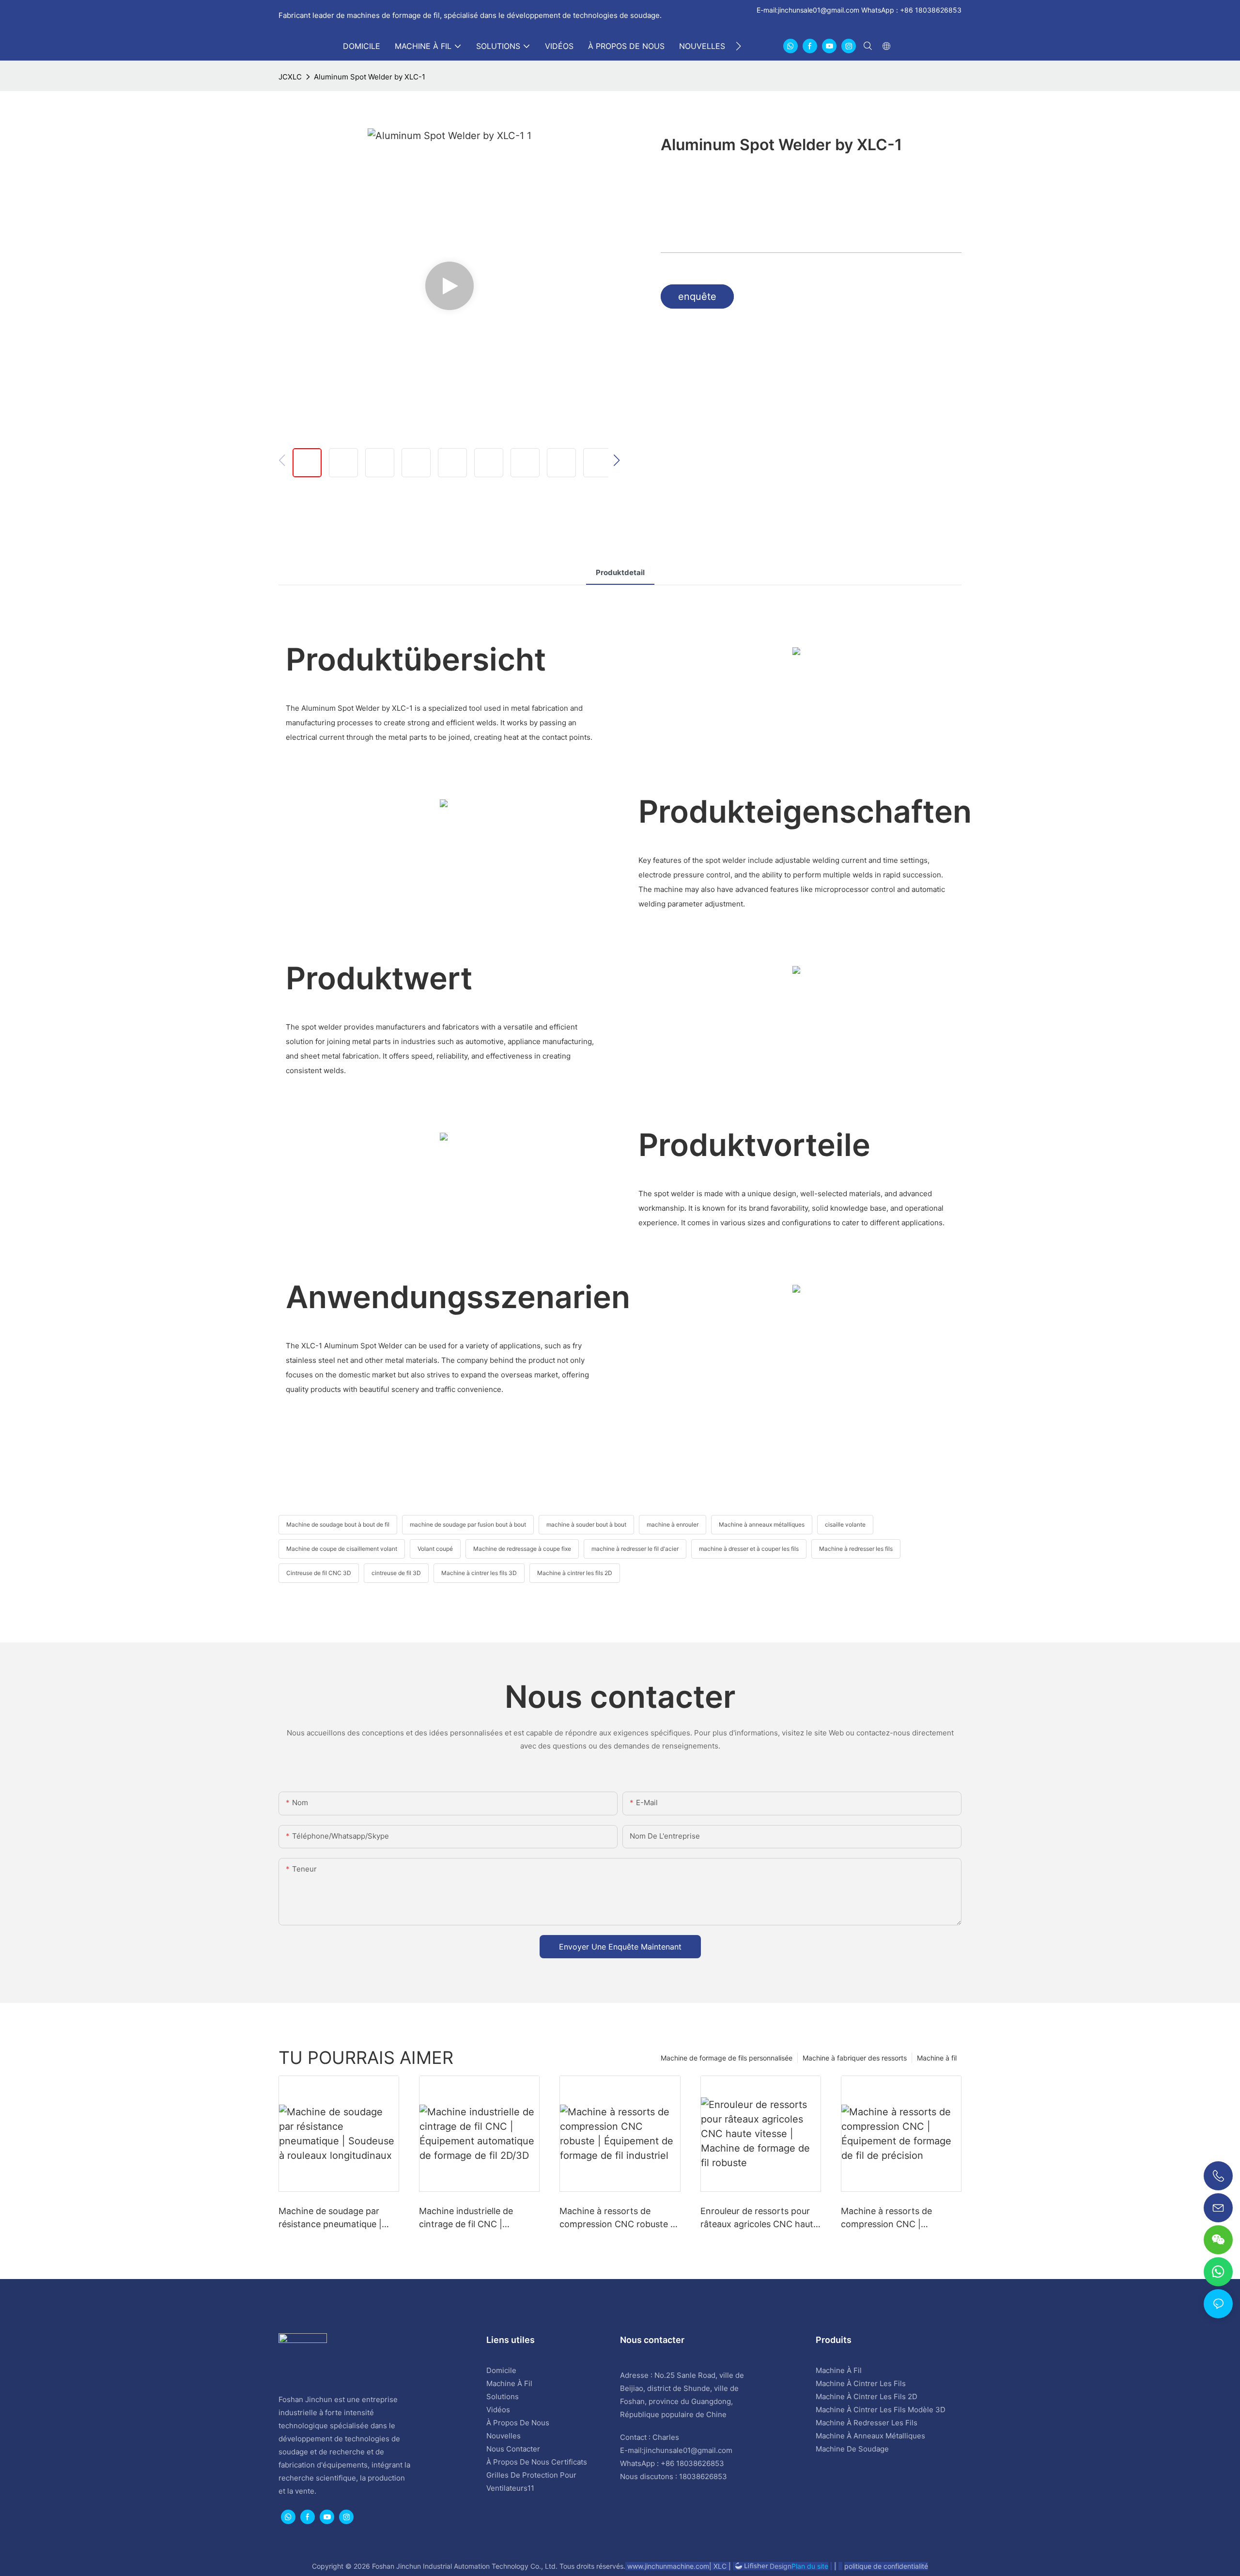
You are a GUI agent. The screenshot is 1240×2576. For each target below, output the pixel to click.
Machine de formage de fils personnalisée (727, 2058)
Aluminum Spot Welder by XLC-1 (370, 77)
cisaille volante (845, 1524)
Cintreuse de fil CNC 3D (319, 1573)
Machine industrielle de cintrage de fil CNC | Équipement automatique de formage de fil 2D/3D (477, 2218)
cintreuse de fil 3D (396, 1573)
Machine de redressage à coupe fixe (522, 1549)
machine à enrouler (673, 1524)
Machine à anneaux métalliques (762, 1524)
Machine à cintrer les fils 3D (479, 1573)
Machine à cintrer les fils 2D (575, 1573)
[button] (738, 46)
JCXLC (290, 77)
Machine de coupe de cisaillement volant (342, 1549)
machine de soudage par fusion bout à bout (468, 1524)
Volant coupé (435, 1549)
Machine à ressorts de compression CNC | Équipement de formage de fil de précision (897, 2218)
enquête (697, 297)
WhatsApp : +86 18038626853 (910, 10)
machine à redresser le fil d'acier (635, 1549)
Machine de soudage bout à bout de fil (338, 1524)
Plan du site (810, 2566)
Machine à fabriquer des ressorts (855, 2058)
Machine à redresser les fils (856, 1549)
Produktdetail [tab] (620, 572)
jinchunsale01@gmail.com (819, 10)
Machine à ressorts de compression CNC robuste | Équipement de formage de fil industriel (616, 2218)
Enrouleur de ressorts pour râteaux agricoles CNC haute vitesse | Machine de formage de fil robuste (759, 2218)
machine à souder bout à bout (586, 1524)
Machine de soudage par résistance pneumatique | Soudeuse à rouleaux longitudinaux (330, 2218)
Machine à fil (937, 2058)
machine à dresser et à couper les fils (749, 1549)
